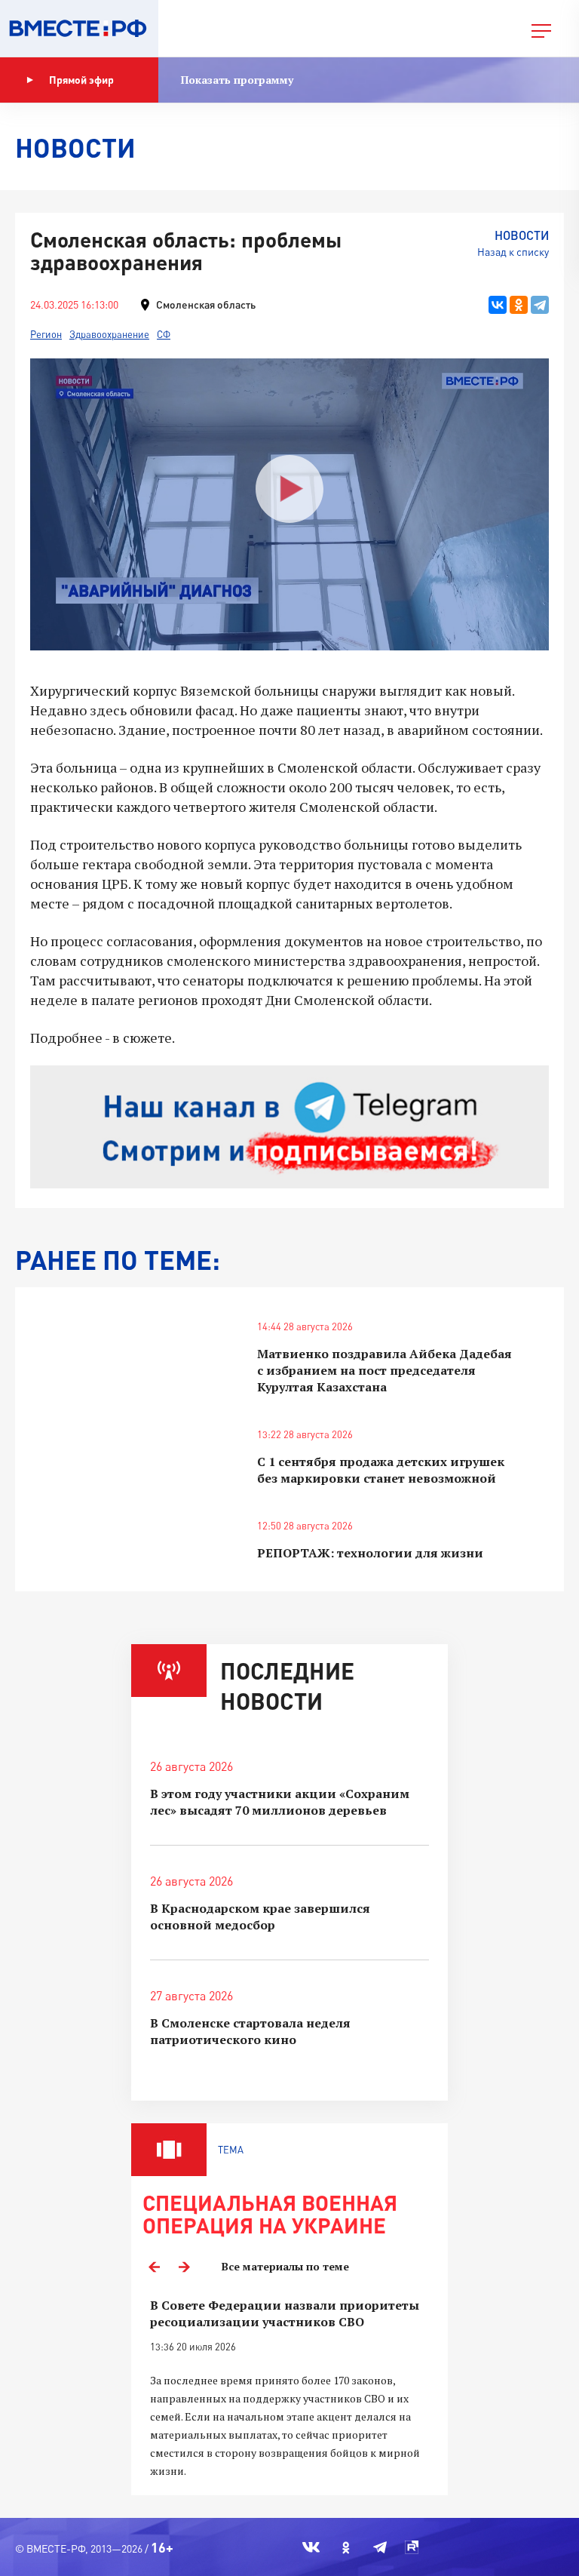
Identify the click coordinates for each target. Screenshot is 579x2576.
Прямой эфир (81, 80)
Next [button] (184, 2267)
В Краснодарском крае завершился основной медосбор (260, 1917)
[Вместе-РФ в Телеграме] (380, 2547)
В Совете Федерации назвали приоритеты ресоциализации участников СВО (285, 2313)
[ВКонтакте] (498, 305)
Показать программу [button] (237, 80)
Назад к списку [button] (513, 252)
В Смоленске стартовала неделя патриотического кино (250, 2031)
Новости (522, 235)
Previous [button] (154, 2267)
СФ (164, 334)
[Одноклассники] (519, 305)
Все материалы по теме (285, 2266)
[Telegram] (540, 305)
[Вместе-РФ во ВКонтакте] (311, 2547)
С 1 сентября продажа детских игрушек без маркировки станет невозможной (381, 1470)
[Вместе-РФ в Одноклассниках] (346, 2547)
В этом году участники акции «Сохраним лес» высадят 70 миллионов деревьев (280, 1802)
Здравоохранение (109, 334)
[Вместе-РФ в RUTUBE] (412, 2547)
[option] (289, 2388)
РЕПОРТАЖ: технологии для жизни (370, 1553)
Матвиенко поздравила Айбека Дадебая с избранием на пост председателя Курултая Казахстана (384, 1370)
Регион (46, 334)
